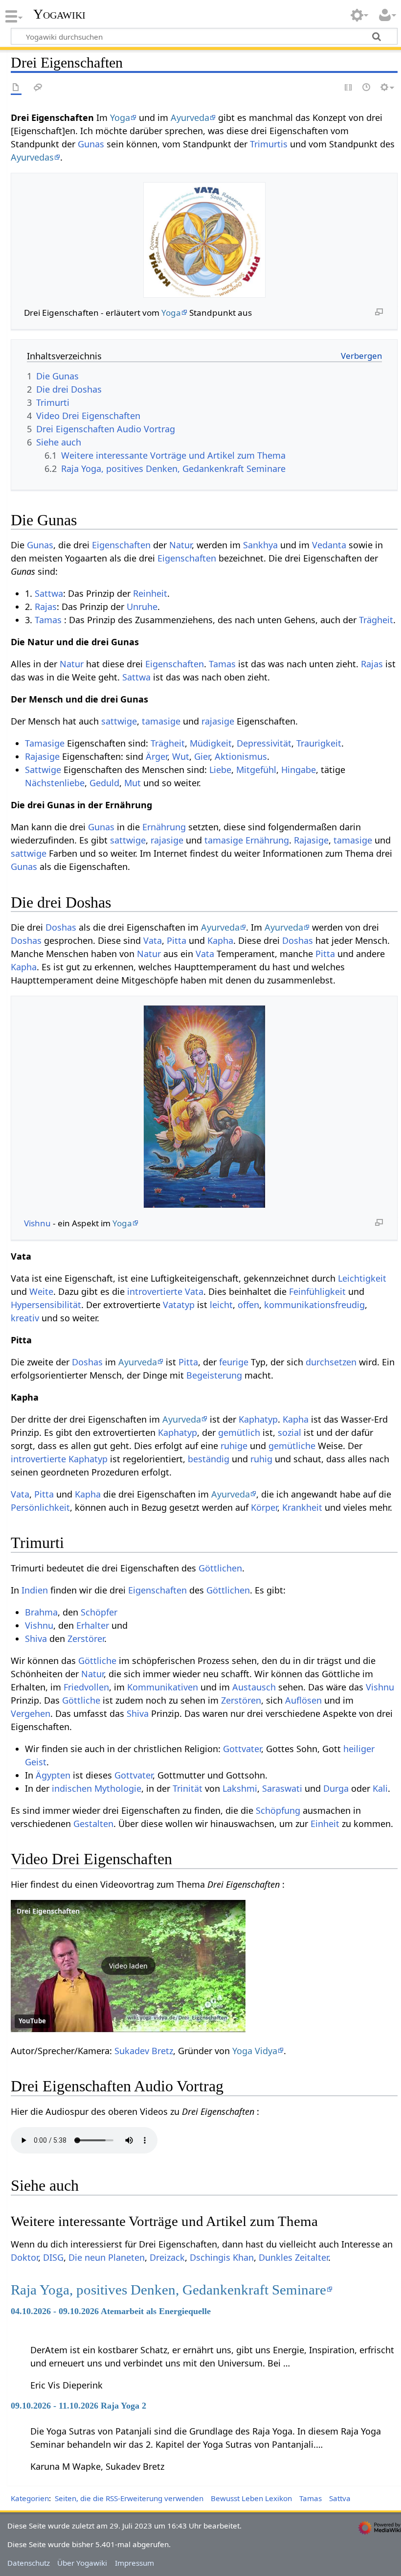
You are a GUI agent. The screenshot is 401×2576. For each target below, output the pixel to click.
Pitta (177, 940)
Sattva (340, 2498)
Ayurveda (190, 117)
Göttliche (97, 1661)
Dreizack (167, 2257)
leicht (221, 1305)
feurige (234, 1362)
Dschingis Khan (222, 2257)
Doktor (24, 2257)
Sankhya (260, 545)
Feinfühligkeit (317, 1291)
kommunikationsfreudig (314, 1305)
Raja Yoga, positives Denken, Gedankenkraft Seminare (168, 2290)
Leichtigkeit (362, 1278)
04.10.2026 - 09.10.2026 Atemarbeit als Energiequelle (111, 2311)
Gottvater (242, 1749)
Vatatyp (179, 1305)
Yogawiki (59, 14)
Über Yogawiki (82, 2563)
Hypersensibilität (46, 1305)
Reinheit (150, 593)
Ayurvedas (32, 157)
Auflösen (303, 1700)
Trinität (188, 1788)
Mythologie (118, 1788)
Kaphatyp (258, 1419)
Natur (180, 545)
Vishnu (37, 1223)
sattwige (119, 721)
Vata (153, 940)
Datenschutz (29, 2563)
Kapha (220, 940)
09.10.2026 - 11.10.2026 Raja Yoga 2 (78, 2406)
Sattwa (49, 593)
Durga (336, 1788)
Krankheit (302, 1507)
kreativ (25, 1318)
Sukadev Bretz (144, 2051)
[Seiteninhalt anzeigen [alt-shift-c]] (16, 88)
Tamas (48, 620)
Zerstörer (86, 1639)
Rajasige (42, 756)
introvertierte (155, 1291)
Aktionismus (241, 756)
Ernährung (164, 827)
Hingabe (299, 770)
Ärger (156, 756)
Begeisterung (214, 1375)
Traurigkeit (319, 743)
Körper (264, 1507)
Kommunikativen (163, 1687)
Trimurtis (269, 144)
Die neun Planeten (107, 2257)
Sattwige (43, 770)
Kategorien (30, 2498)
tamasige (161, 721)
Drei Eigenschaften (48, 1911)
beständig (209, 1459)
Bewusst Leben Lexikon (251, 2498)
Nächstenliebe (55, 783)
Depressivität (264, 743)
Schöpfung (278, 1810)
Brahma (41, 1612)
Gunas (91, 144)
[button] (128, 1966)
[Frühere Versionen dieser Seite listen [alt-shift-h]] (367, 88)
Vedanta (329, 545)
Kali (380, 1788)
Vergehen (31, 1713)
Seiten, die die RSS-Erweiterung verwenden (129, 2498)
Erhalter (93, 1625)
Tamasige (45, 743)
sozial (290, 1432)
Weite (41, 1291)
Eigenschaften (121, 545)
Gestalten (93, 1824)
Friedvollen (86, 1687)
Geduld (104, 783)
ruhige (234, 1446)
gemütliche (292, 1446)
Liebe (220, 770)
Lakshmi (240, 1788)
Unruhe (142, 607)
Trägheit (376, 620)
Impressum (134, 2563)
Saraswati (282, 1788)
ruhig (261, 1459)
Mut (133, 783)
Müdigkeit (211, 743)
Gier (202, 756)
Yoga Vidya (255, 2051)
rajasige (218, 721)
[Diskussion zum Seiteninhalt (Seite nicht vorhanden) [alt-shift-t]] (38, 88)
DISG (53, 2257)
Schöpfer (99, 1612)
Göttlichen (220, 1568)
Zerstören (241, 1700)
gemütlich (239, 1432)
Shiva (36, 1639)
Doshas (61, 927)
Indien (35, 1590)
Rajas (46, 607)
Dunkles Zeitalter (293, 2257)
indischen (72, 1788)
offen (248, 1305)
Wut (181, 756)
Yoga (120, 117)
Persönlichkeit (40, 1507)
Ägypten (53, 1775)
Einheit (325, 1824)
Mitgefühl (256, 770)
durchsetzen (331, 1362)
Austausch (254, 1687)
